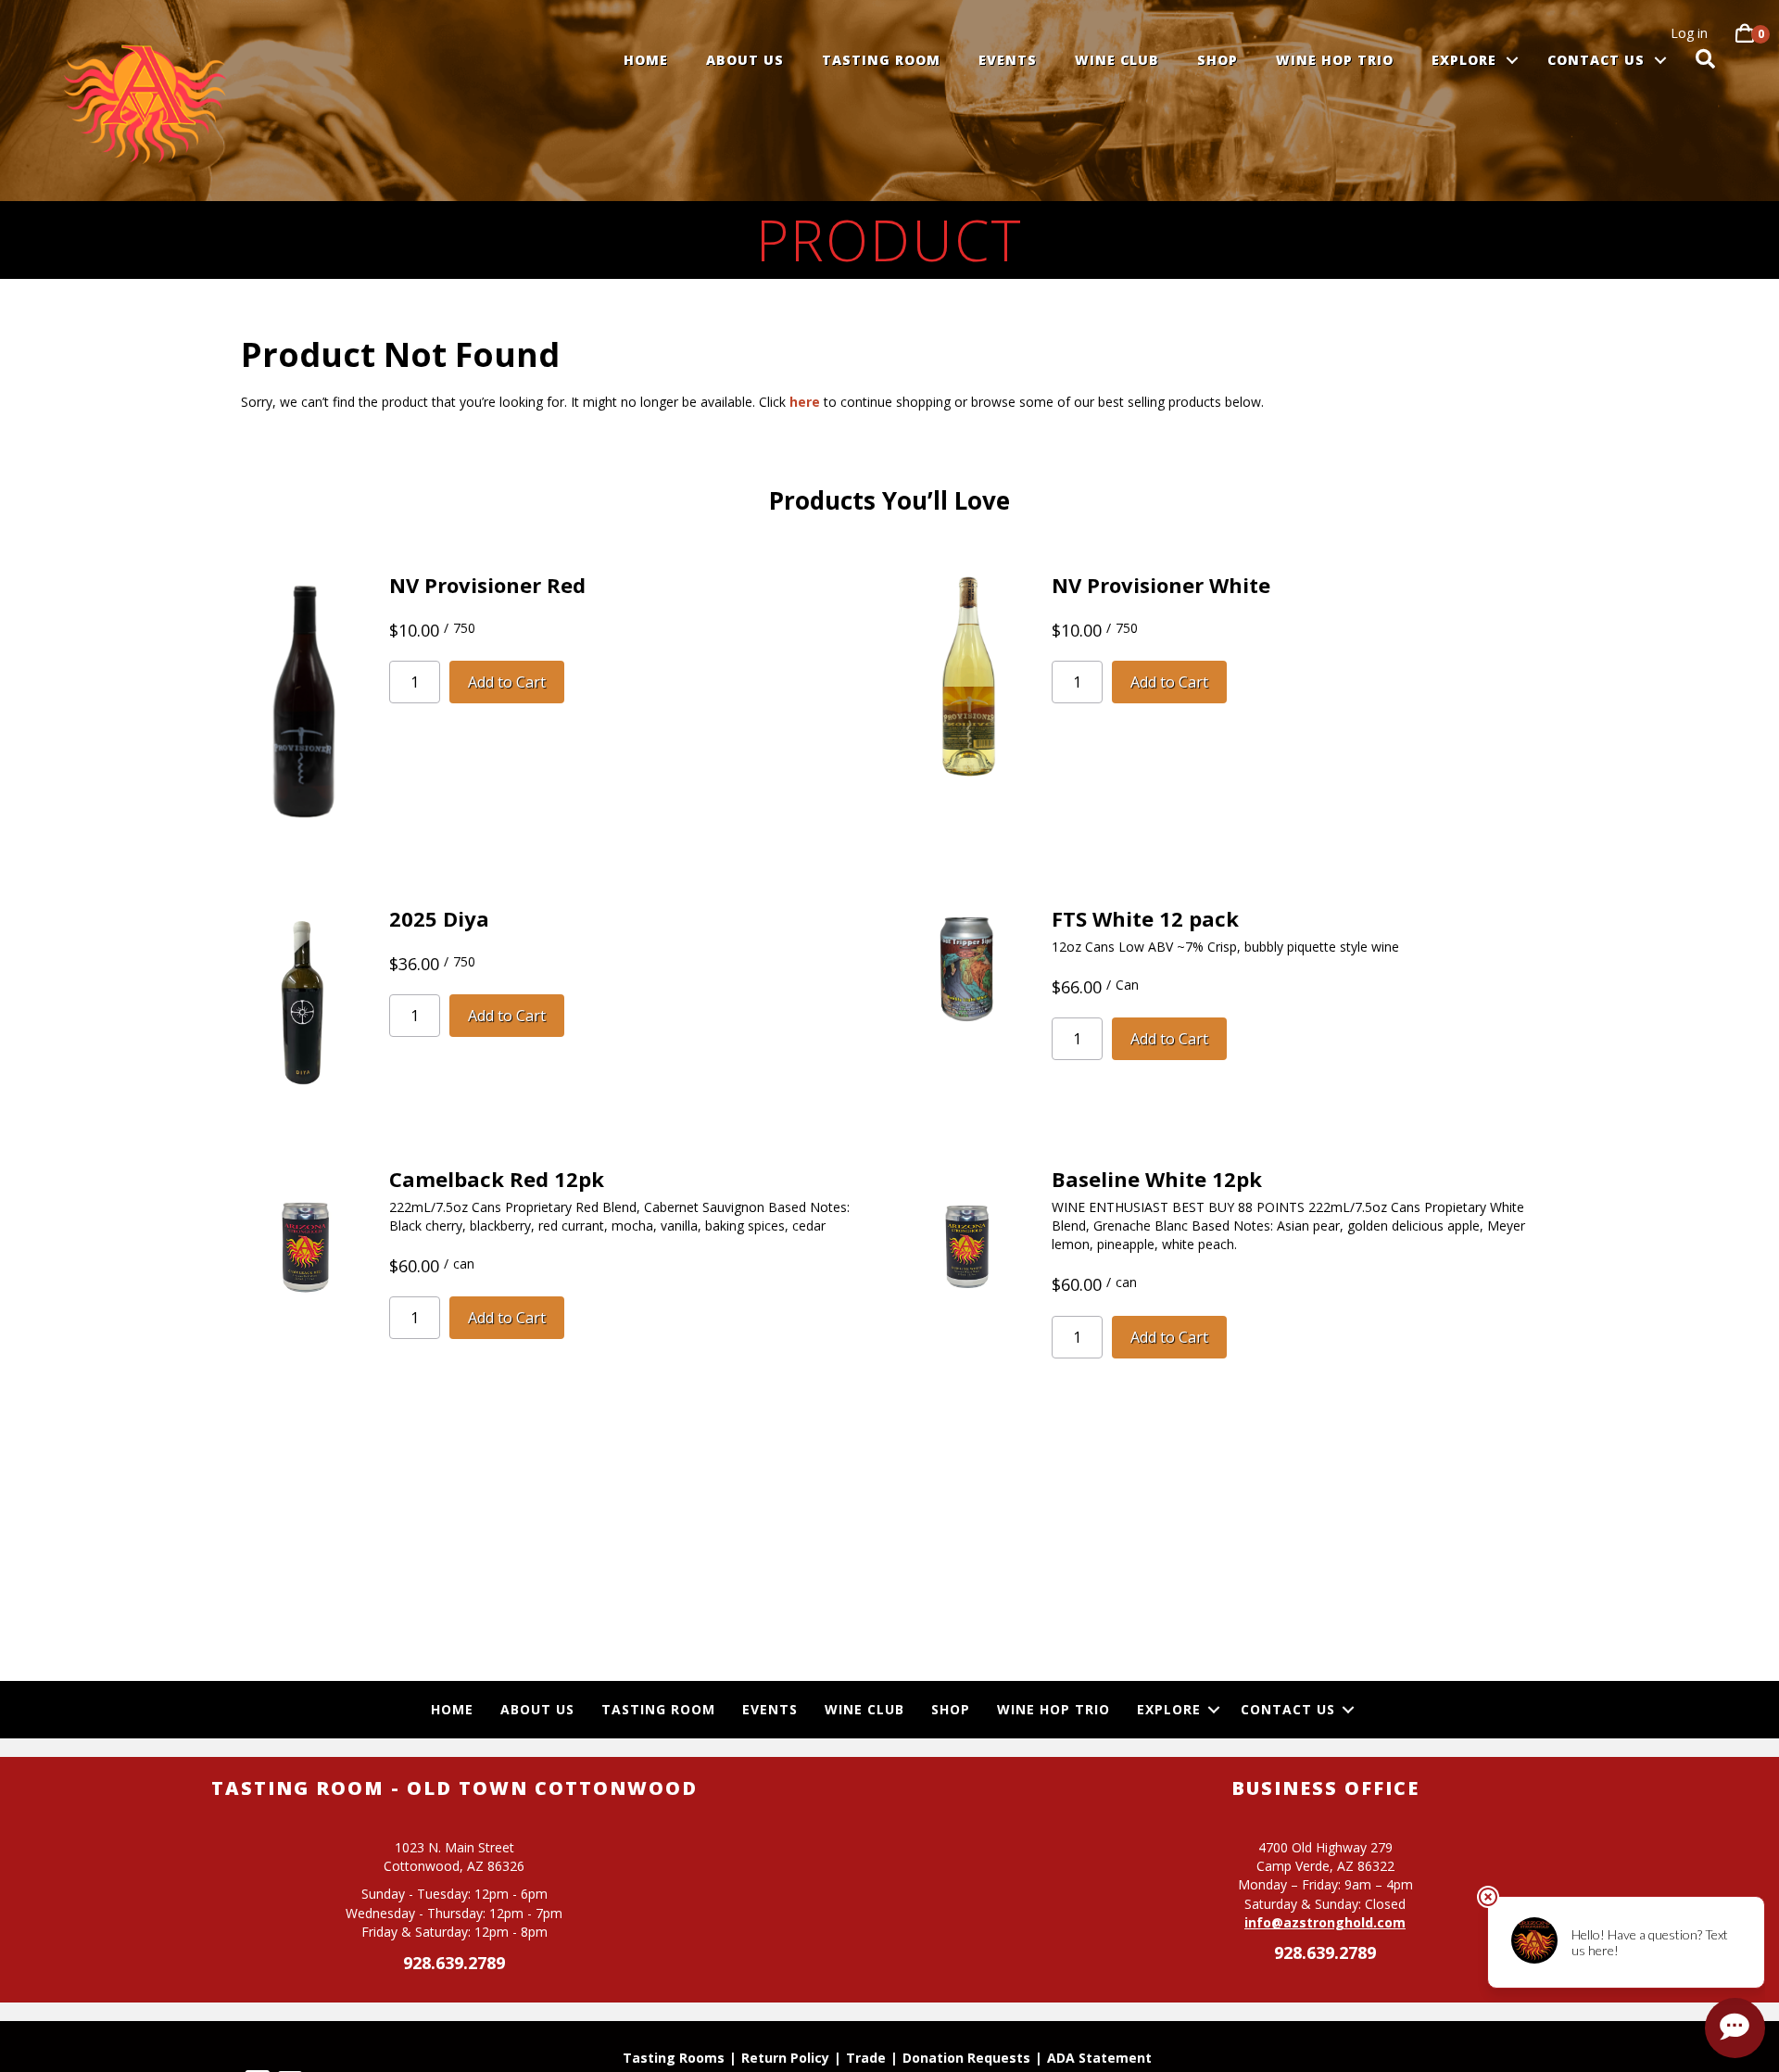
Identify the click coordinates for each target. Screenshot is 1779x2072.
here (805, 402)
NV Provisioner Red (487, 585)
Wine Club (1117, 60)
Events (1008, 60)
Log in (1689, 33)
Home (646, 60)
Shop (1218, 60)
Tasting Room (881, 60)
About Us (745, 60)
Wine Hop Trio (1335, 60)
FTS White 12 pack (1145, 918)
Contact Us (1596, 60)
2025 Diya (439, 918)
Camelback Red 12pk (497, 1179)
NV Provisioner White (1161, 585)
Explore (1464, 60)
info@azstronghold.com (1325, 1922)
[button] (1512, 60)
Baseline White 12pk (1157, 1179)
